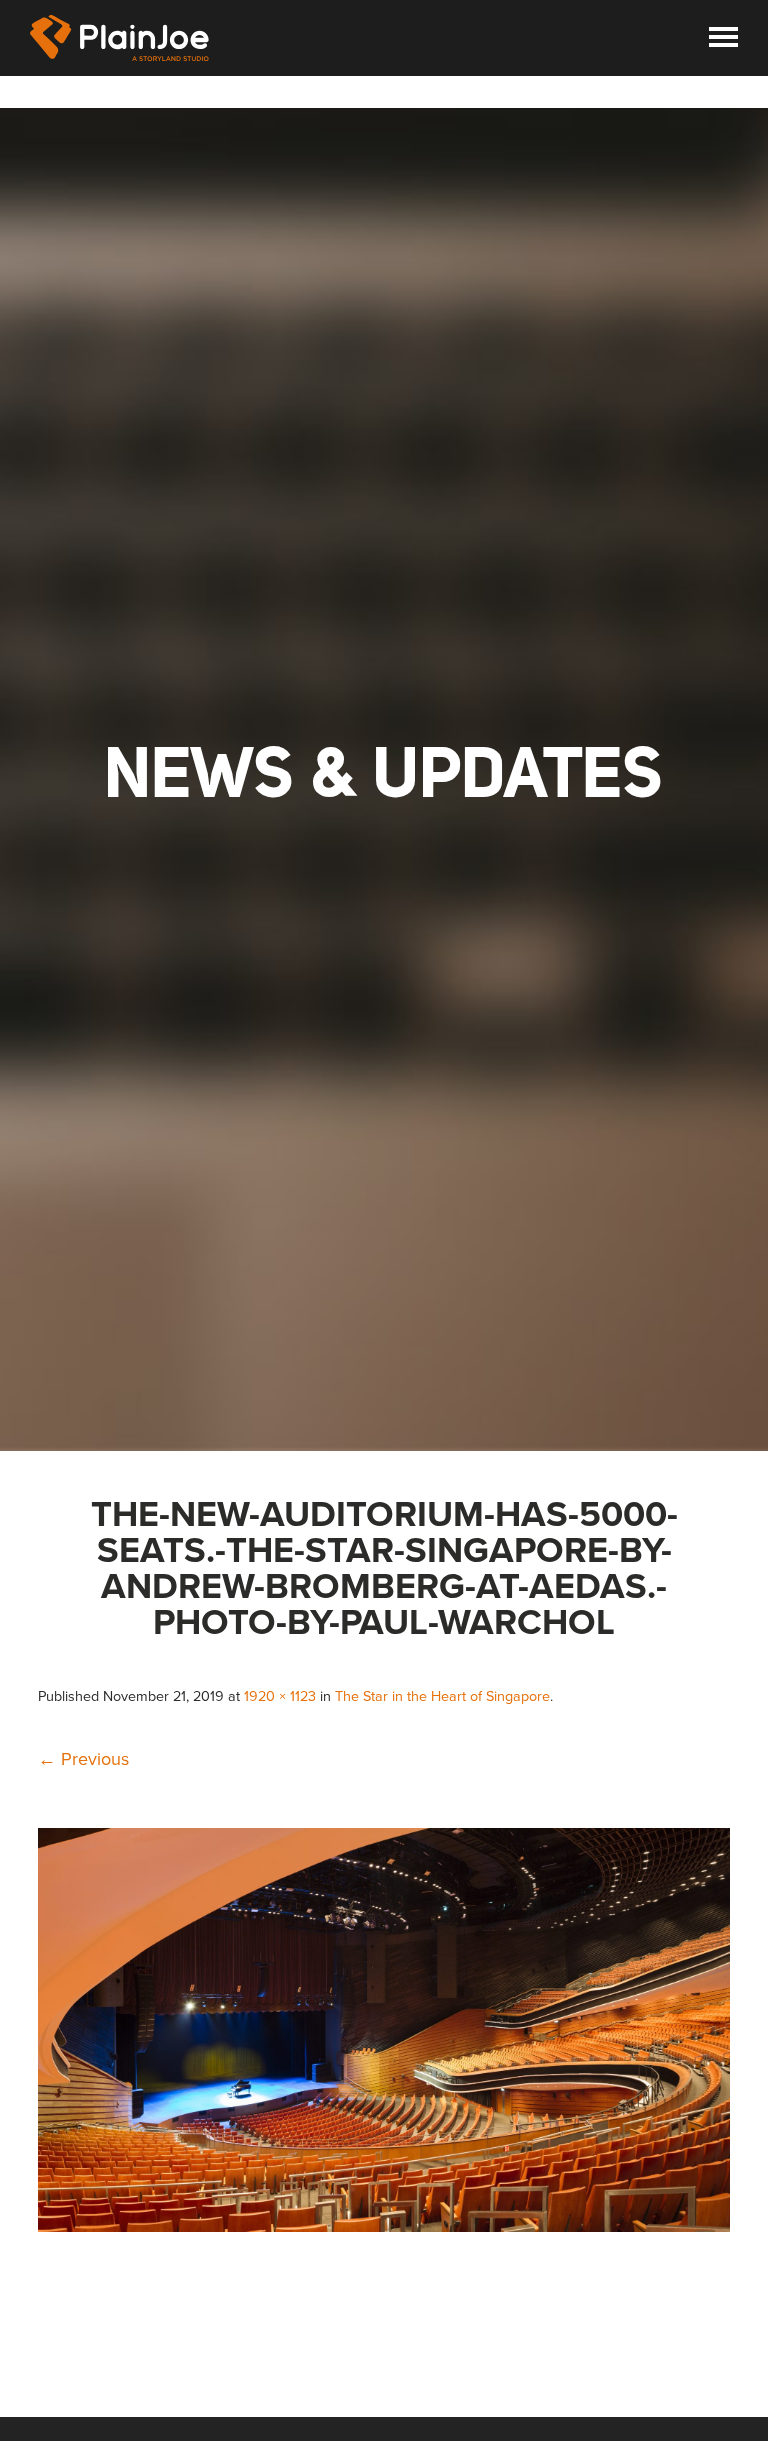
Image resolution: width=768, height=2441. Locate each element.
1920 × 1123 (280, 1696)
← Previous (83, 1759)
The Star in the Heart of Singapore (442, 1696)
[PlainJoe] (120, 38)
